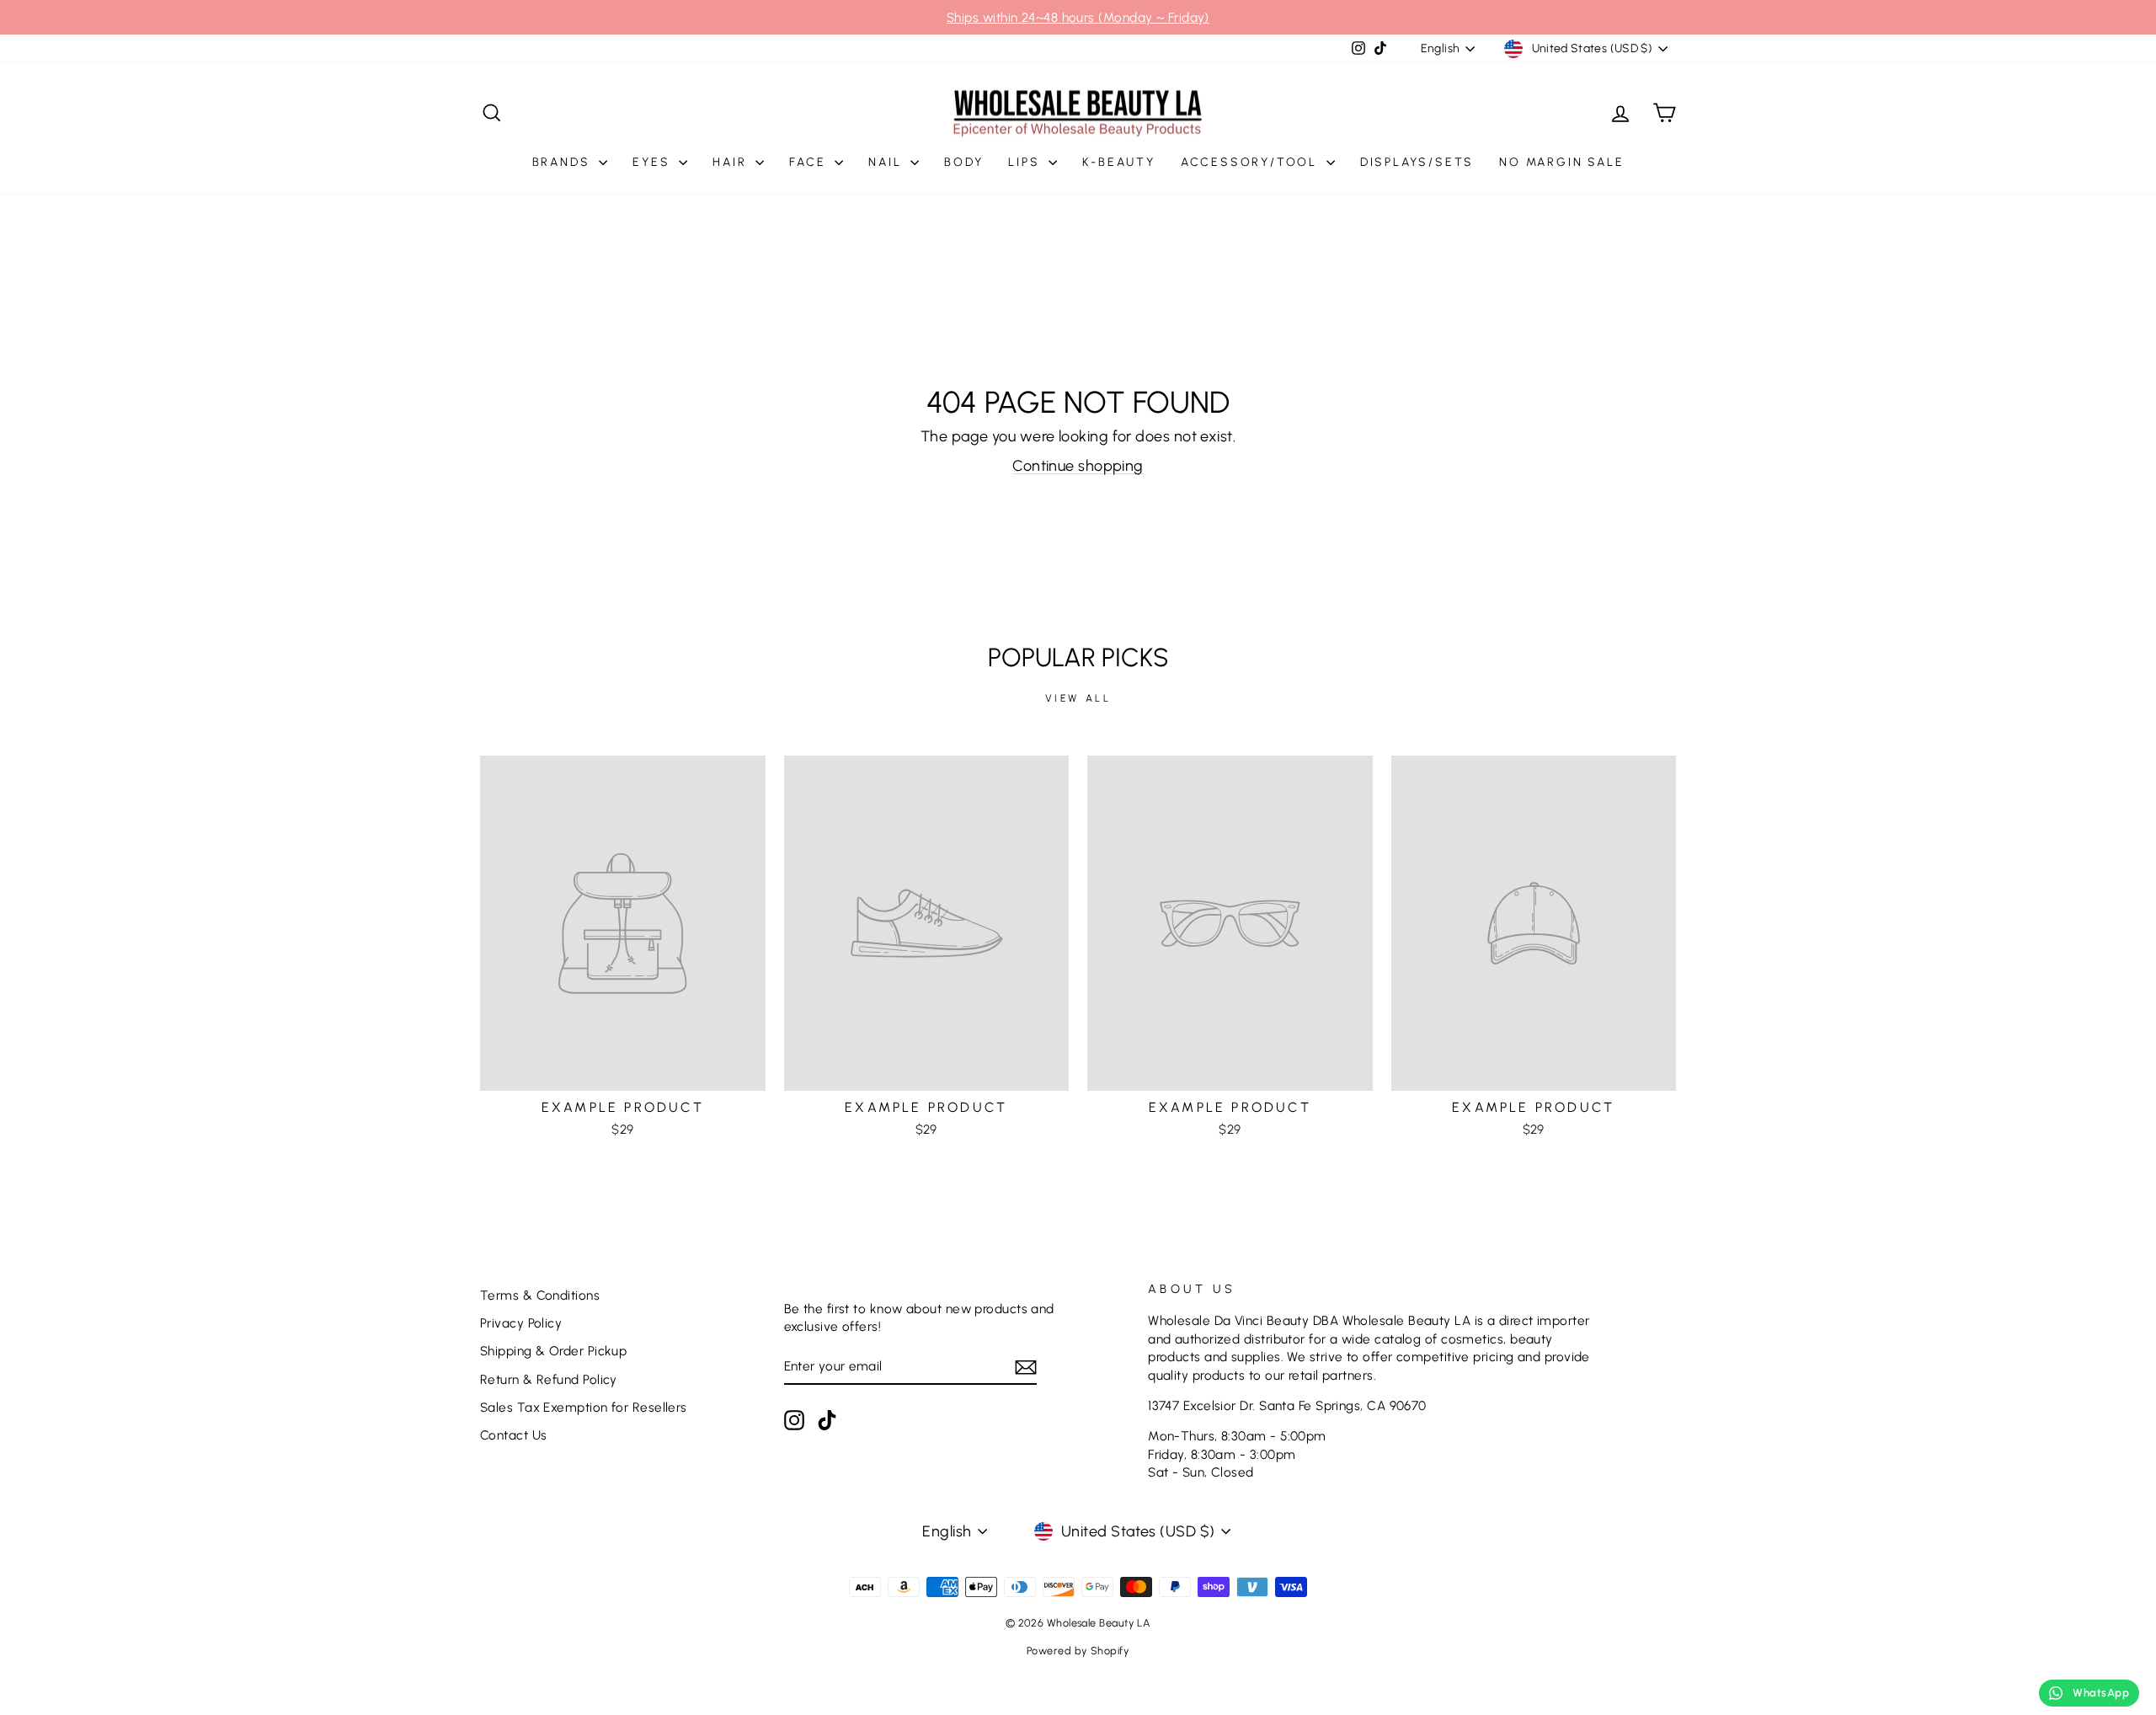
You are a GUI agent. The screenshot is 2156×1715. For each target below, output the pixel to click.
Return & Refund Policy (549, 1379)
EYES (654, 162)
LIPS (1026, 162)
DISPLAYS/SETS (1417, 162)
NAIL (887, 162)
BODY (963, 162)
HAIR (732, 162)
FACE (810, 162)
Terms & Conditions (540, 1295)
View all (1078, 698)
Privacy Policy (521, 1323)
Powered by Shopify (1078, 1651)
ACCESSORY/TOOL (1251, 162)
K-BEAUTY (1118, 162)
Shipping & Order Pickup (553, 1351)
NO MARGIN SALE (1561, 162)
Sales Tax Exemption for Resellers (584, 1407)
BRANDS (564, 162)
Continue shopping (1078, 466)
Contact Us (514, 1435)
